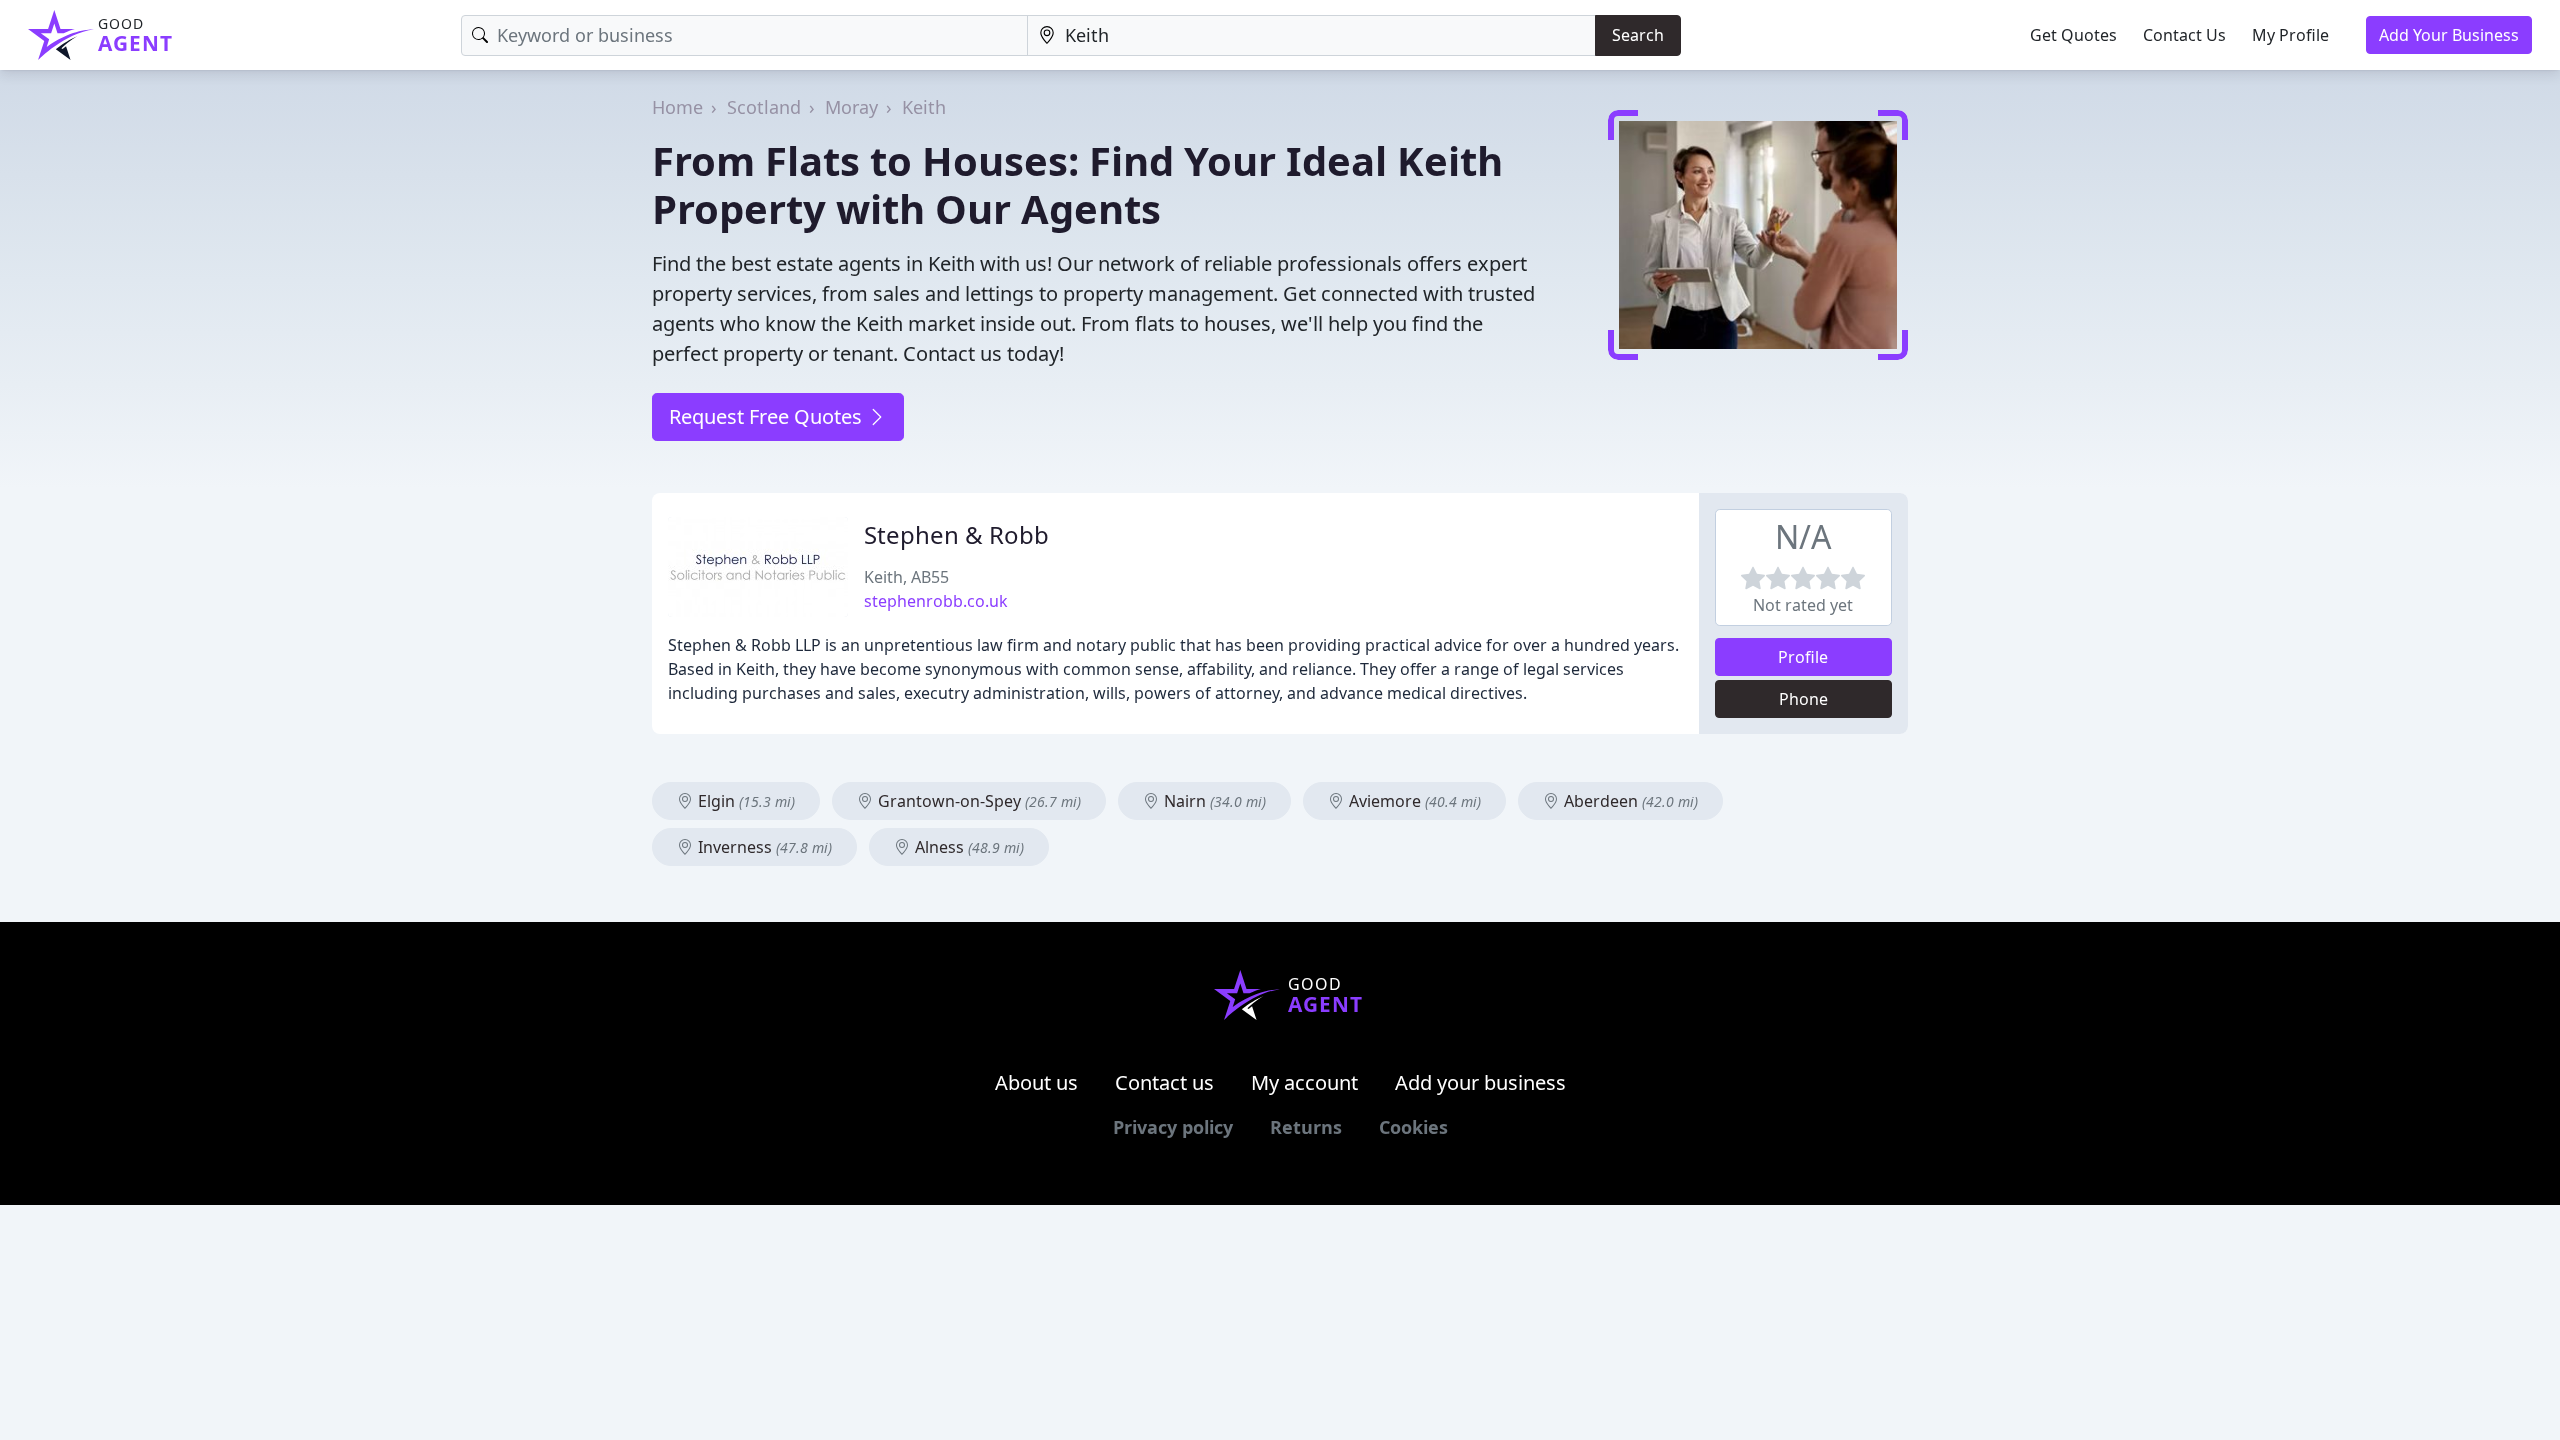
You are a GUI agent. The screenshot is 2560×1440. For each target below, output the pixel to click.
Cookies (1413, 1127)
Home (677, 107)
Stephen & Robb (956, 534)
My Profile (2290, 35)
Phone (1803, 699)
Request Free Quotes (768, 416)
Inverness (763, 847)
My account (1304, 1082)
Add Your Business (2449, 35)
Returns (1306, 1127)
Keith (924, 107)
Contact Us (2184, 35)
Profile (1803, 657)
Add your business (1480, 1082)
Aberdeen (1629, 801)
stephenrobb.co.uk (936, 601)
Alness (967, 847)
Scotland (764, 107)
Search (1638, 35)
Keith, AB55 (906, 577)
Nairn (1213, 801)
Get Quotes (2073, 35)
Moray (851, 107)
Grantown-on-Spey (977, 801)
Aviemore (1413, 801)
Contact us (1164, 1082)
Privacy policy (1173, 1127)
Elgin (744, 801)
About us (1036, 1082)
